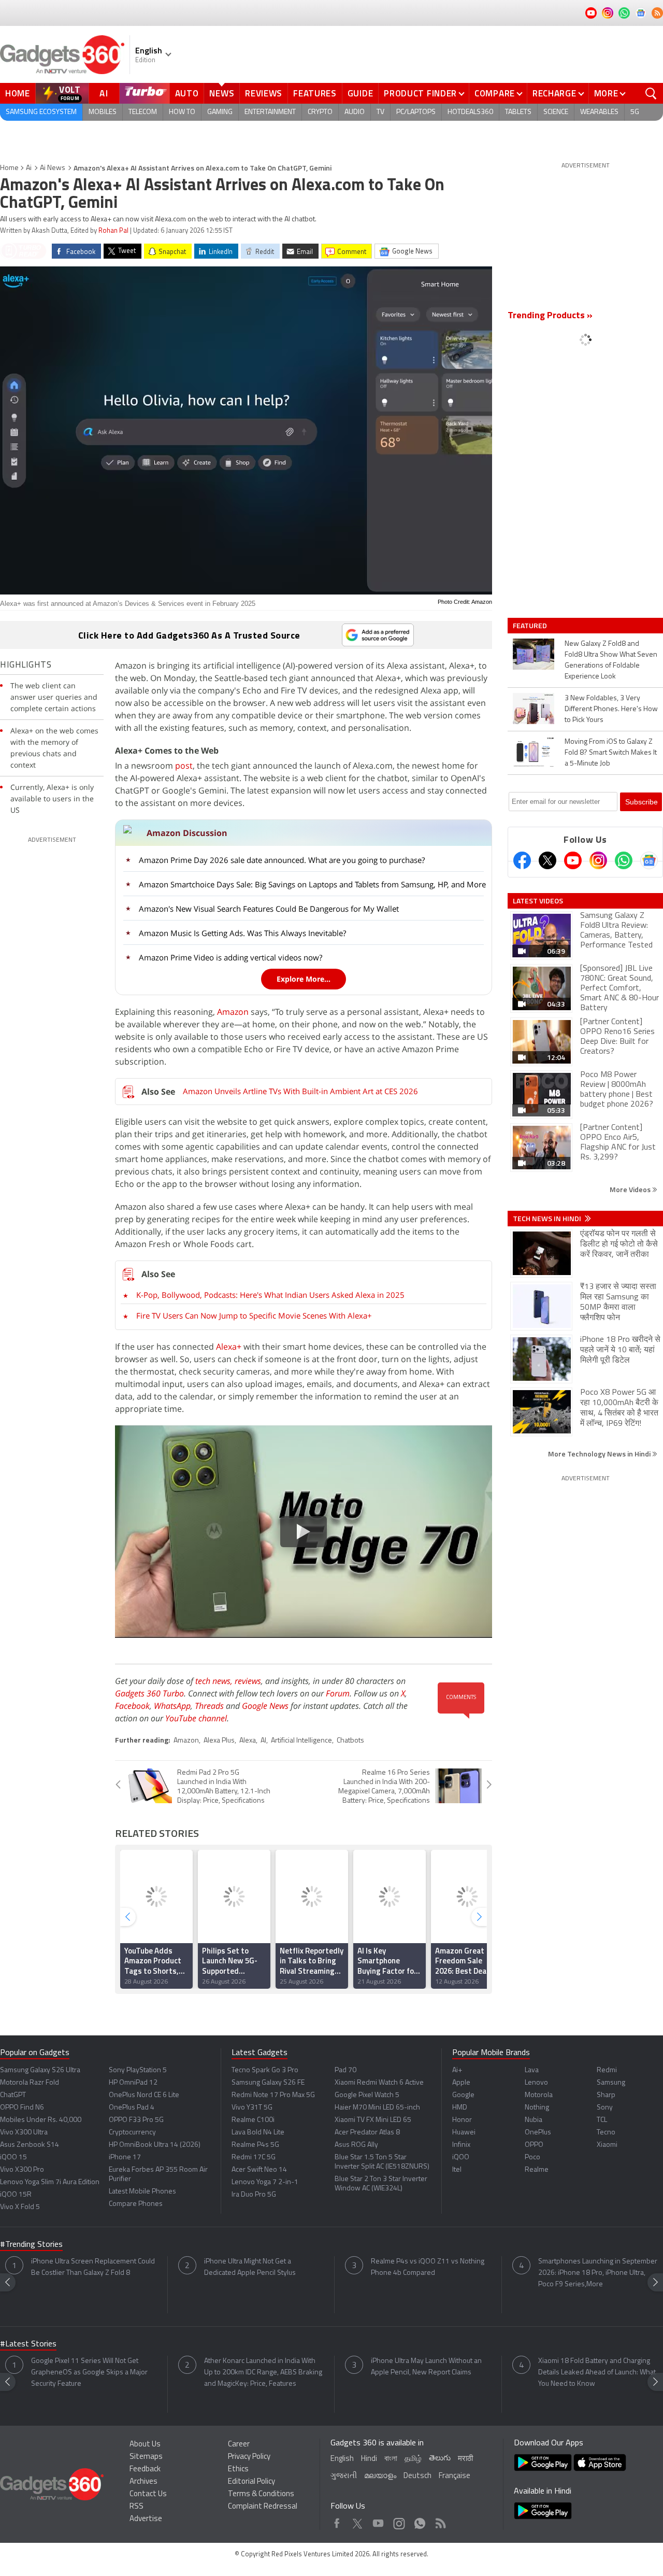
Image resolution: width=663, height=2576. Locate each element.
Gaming (220, 112)
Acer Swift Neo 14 (259, 2170)
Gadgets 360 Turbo (149, 1693)
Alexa (248, 1741)
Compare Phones (136, 2204)
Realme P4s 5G (255, 2145)
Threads (209, 1706)
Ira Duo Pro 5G (254, 2195)
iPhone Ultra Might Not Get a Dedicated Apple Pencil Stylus (250, 2267)
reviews (248, 1681)
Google (463, 2095)
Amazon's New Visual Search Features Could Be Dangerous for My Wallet (269, 909)
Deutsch (417, 2476)
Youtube (378, 2521)
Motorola (539, 2095)
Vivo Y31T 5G (252, 2108)
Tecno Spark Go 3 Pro (265, 2070)
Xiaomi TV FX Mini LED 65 (373, 2120)
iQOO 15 (13, 2157)
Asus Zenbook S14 (30, 2145)
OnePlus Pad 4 (132, 2108)
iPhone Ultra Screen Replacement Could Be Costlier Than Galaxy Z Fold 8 (93, 2267)
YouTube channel (196, 1718)
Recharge (554, 93)
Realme (537, 2170)
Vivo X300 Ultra (24, 2133)
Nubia (534, 2120)
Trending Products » (550, 316)
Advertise (146, 2519)
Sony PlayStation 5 (138, 2070)
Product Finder (420, 93)
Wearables (599, 112)
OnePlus (538, 2133)
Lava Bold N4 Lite (258, 2133)
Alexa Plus (219, 1741)
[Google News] (649, 860)
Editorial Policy (251, 2482)
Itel (457, 2170)
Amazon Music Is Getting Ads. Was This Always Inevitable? (242, 933)
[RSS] (657, 13)
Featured (531, 626)
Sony (605, 2108)
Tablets (518, 112)
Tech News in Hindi (548, 1219)
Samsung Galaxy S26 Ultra (40, 2070)
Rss (440, 2521)
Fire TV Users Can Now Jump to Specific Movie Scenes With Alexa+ (254, 1315)
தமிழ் (413, 2459)
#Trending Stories (31, 2245)
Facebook (132, 1706)
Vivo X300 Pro (22, 2170)
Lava (532, 2070)
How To (182, 112)
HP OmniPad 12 (133, 2083)
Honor (462, 2120)
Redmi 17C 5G (254, 2157)
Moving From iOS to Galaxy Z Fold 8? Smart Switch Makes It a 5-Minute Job (611, 753)
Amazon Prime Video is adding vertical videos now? (230, 957)
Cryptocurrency (132, 2133)
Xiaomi (607, 2145)
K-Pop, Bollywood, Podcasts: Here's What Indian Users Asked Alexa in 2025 (270, 1295)
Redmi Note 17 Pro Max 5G (273, 2095)
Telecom (143, 112)
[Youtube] (573, 860)
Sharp (606, 2095)
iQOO (461, 2157)
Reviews (264, 93)
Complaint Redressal (263, 2507)
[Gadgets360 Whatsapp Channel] (624, 860)
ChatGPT (13, 2095)
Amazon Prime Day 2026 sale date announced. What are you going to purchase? (282, 860)
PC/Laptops (416, 112)
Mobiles (103, 112)
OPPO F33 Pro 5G (136, 2120)
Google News (265, 1706)
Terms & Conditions (261, 2494)
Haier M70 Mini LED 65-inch (377, 2108)
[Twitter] (547, 860)
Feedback (145, 2469)
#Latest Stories (28, 2344)
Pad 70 (345, 2070)
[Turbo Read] (23, 251)
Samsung (611, 2083)
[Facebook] (522, 860)
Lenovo (536, 2083)
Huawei (464, 2133)
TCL (602, 2120)
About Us (145, 2445)
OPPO (534, 2145)
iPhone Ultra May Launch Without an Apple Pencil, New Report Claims (426, 2367)
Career (239, 2445)
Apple (461, 2083)
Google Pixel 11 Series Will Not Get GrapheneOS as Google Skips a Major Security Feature (89, 2373)
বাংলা (391, 2459)
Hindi (369, 2459)
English (342, 2459)
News (222, 93)
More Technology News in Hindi (600, 1454)
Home (18, 93)
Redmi (607, 2070)
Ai (29, 168)
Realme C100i (253, 2120)
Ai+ (457, 2070)
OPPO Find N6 (22, 2108)
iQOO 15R (16, 2195)
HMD (460, 2108)
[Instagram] (598, 860)
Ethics (238, 2469)
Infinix (461, 2145)
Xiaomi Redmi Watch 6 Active (379, 2083)
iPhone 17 (125, 2157)
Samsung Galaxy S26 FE (268, 2083)
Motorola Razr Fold (30, 2083)
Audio (355, 112)
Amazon (233, 1012)
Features (315, 93)
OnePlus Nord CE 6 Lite (144, 2095)
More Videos (631, 1189)
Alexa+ (229, 1347)
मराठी (465, 2459)
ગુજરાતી (344, 2476)
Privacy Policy (249, 2457)
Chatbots (350, 1741)
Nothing (537, 2108)
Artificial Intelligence (301, 1741)
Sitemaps (146, 2457)
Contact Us (148, 2494)
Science (556, 112)
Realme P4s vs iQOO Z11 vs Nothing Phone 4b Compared (428, 2267)
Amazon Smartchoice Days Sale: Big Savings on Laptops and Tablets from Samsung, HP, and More (312, 884)
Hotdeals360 (470, 112)
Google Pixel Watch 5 (367, 2095)
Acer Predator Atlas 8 (367, 2133)
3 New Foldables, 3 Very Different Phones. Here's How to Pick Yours (611, 709)
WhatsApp (172, 1706)
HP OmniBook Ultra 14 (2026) (155, 2145)
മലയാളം (380, 2476)
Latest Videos (538, 901)
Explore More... (304, 979)
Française (455, 2476)
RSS (136, 2507)
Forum (338, 1693)
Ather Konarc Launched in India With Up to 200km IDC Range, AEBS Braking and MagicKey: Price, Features (263, 2373)
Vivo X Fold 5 (20, 2207)
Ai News (53, 168)
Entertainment (270, 112)
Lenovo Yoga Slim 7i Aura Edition (50, 2182)
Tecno (606, 2133)
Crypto (320, 112)
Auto (187, 93)
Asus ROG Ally (356, 2145)
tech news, (215, 1681)
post (184, 766)
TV (380, 112)
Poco (532, 2157)
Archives (143, 2482)
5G (635, 112)
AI (104, 93)
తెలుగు (440, 2459)
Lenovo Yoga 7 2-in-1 (265, 2182)
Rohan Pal (113, 231)
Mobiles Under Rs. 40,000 (41, 2120)
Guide (361, 93)
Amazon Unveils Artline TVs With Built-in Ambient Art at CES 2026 (300, 1091)
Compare (495, 93)
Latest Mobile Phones (142, 2192)
